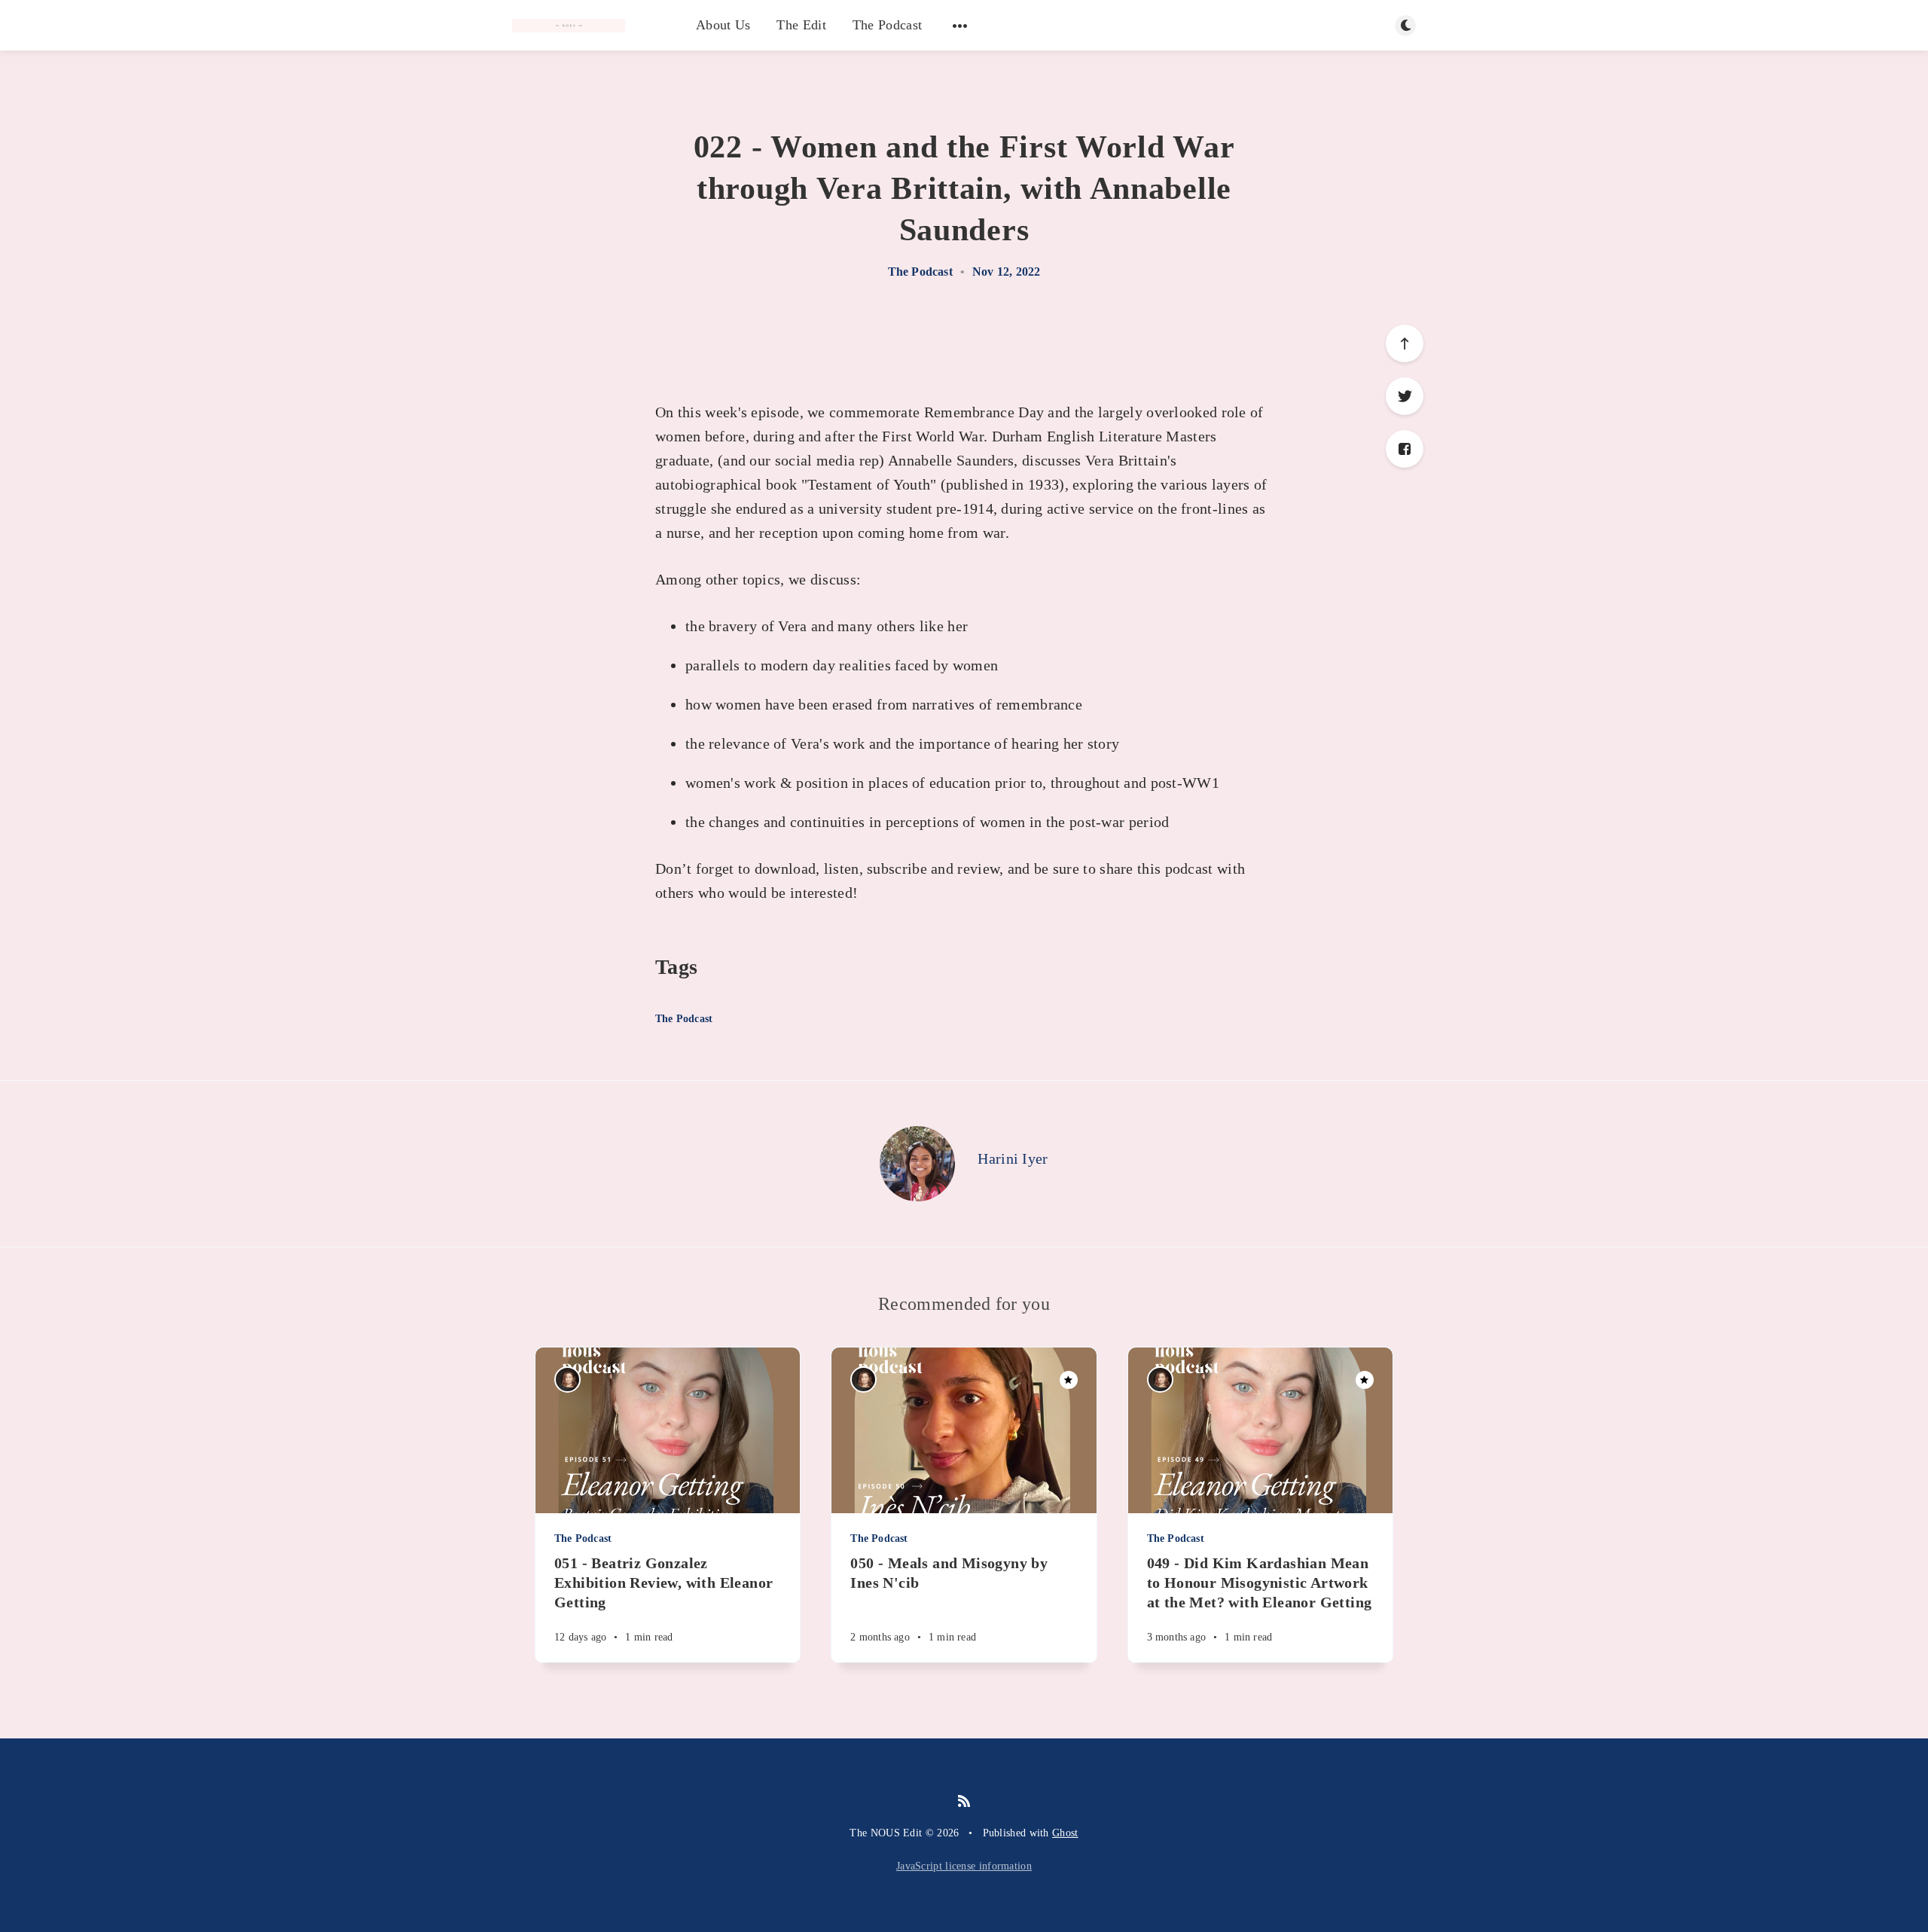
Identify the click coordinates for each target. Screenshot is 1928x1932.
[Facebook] (1405, 449)
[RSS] (964, 1802)
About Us (723, 25)
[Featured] (1069, 1380)
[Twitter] (1405, 396)
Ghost (1065, 1833)
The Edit (801, 25)
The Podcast (887, 25)
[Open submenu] (960, 26)
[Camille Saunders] (567, 1380)
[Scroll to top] (1405, 343)
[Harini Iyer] (917, 1164)
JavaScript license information (964, 1866)
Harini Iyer (1013, 1158)
